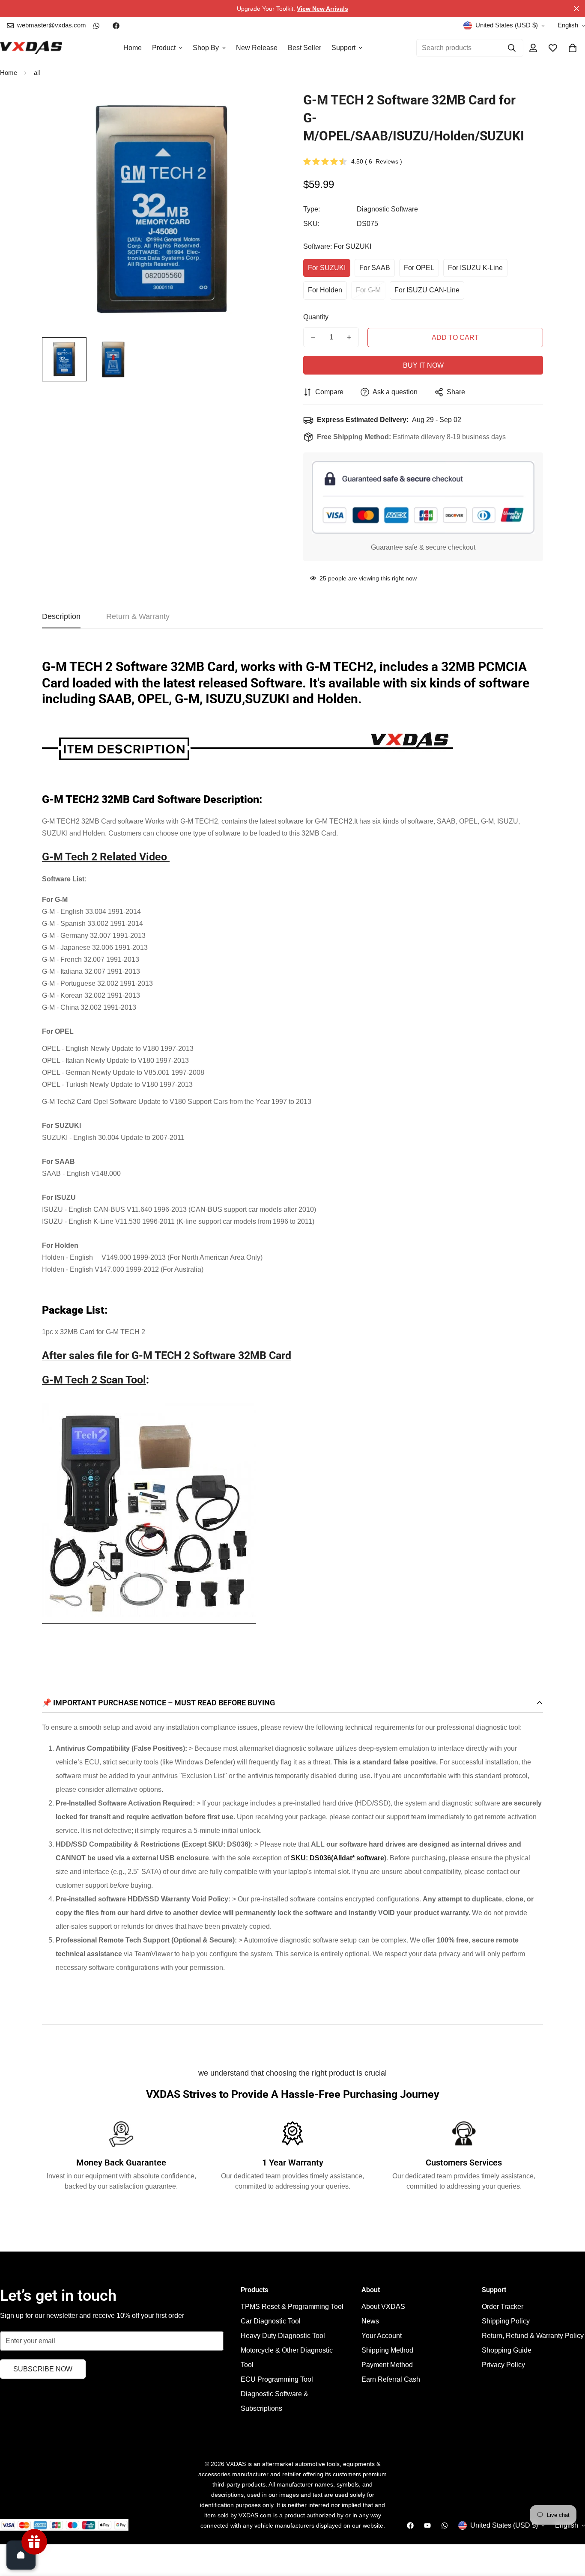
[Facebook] (116, 26)
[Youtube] (427, 2525)
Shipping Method (387, 2350)
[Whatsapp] (96, 26)
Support (343, 48)
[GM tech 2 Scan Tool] (149, 1621)
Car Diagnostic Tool (271, 2321)
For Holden (325, 290)
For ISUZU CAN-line (427, 290)
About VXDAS (383, 2307)
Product (164, 48)
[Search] (512, 48)
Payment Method (387, 2365)
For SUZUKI (327, 268)
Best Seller (304, 48)
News (370, 2321)
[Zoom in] (264, 109)
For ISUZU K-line (475, 268)
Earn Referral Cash (391, 2379)
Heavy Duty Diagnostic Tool (283, 2336)
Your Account (382, 2336)
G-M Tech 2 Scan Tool (94, 1380)
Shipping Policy (506, 2321)
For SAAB (375, 268)
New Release (257, 48)
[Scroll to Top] (568, 2529)
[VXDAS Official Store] (31, 48)
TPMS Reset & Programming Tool (292, 2307)
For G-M (368, 290)
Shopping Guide (507, 2350)
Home (133, 48)
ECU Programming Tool (277, 2379)
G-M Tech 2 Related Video (106, 857)
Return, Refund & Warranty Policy (533, 2336)
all (37, 73)
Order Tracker (503, 2307)
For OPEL (419, 268)
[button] (573, 48)
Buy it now (423, 365)
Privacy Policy (503, 2365)
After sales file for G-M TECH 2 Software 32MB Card (167, 1355)
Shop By (206, 48)
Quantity (316, 317)
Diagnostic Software (387, 209)
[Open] (21, 2555)
